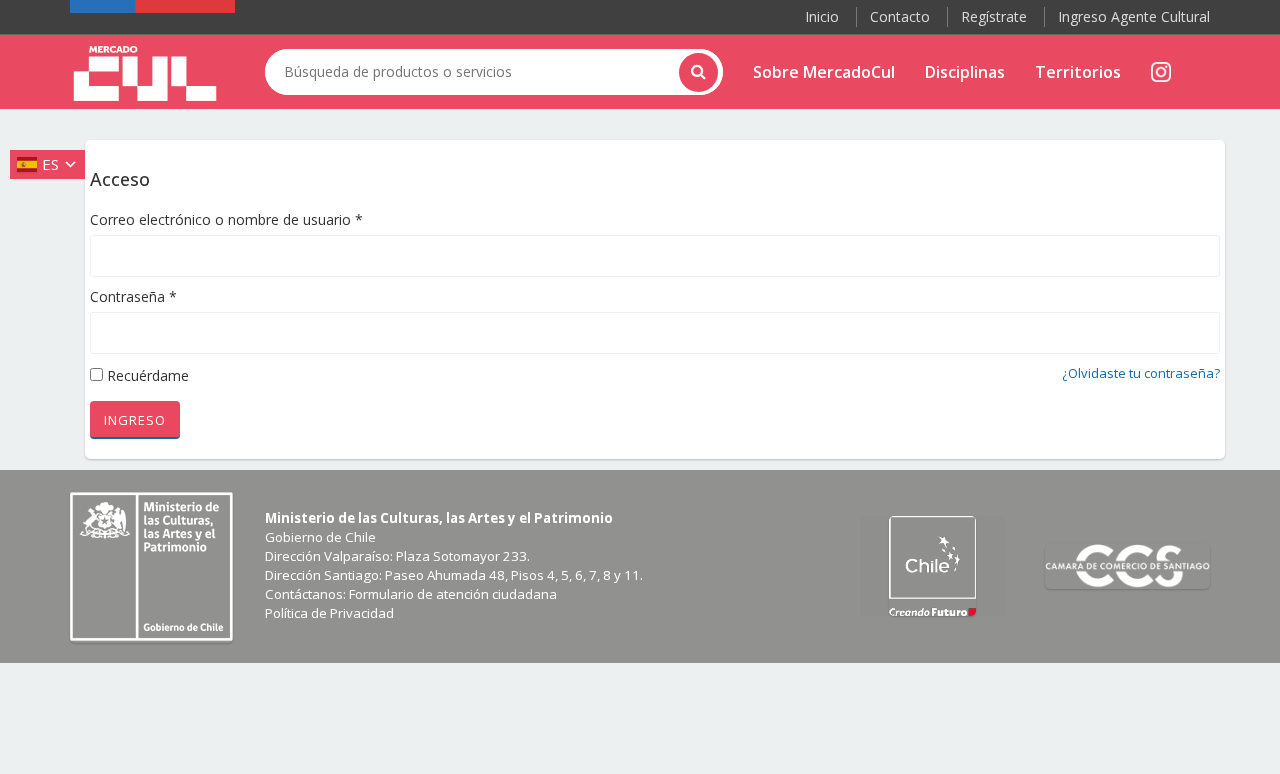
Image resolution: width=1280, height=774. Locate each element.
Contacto (900, 16)
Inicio (822, 16)
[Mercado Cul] (145, 74)
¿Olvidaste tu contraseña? (1141, 373)
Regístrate (994, 16)
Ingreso (135, 420)
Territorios (1078, 72)
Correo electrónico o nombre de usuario (226, 219)
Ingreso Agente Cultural (1134, 16)
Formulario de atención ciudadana (453, 594)
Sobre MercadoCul (824, 72)
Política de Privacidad (329, 613)
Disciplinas (965, 72)
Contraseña (133, 296)
